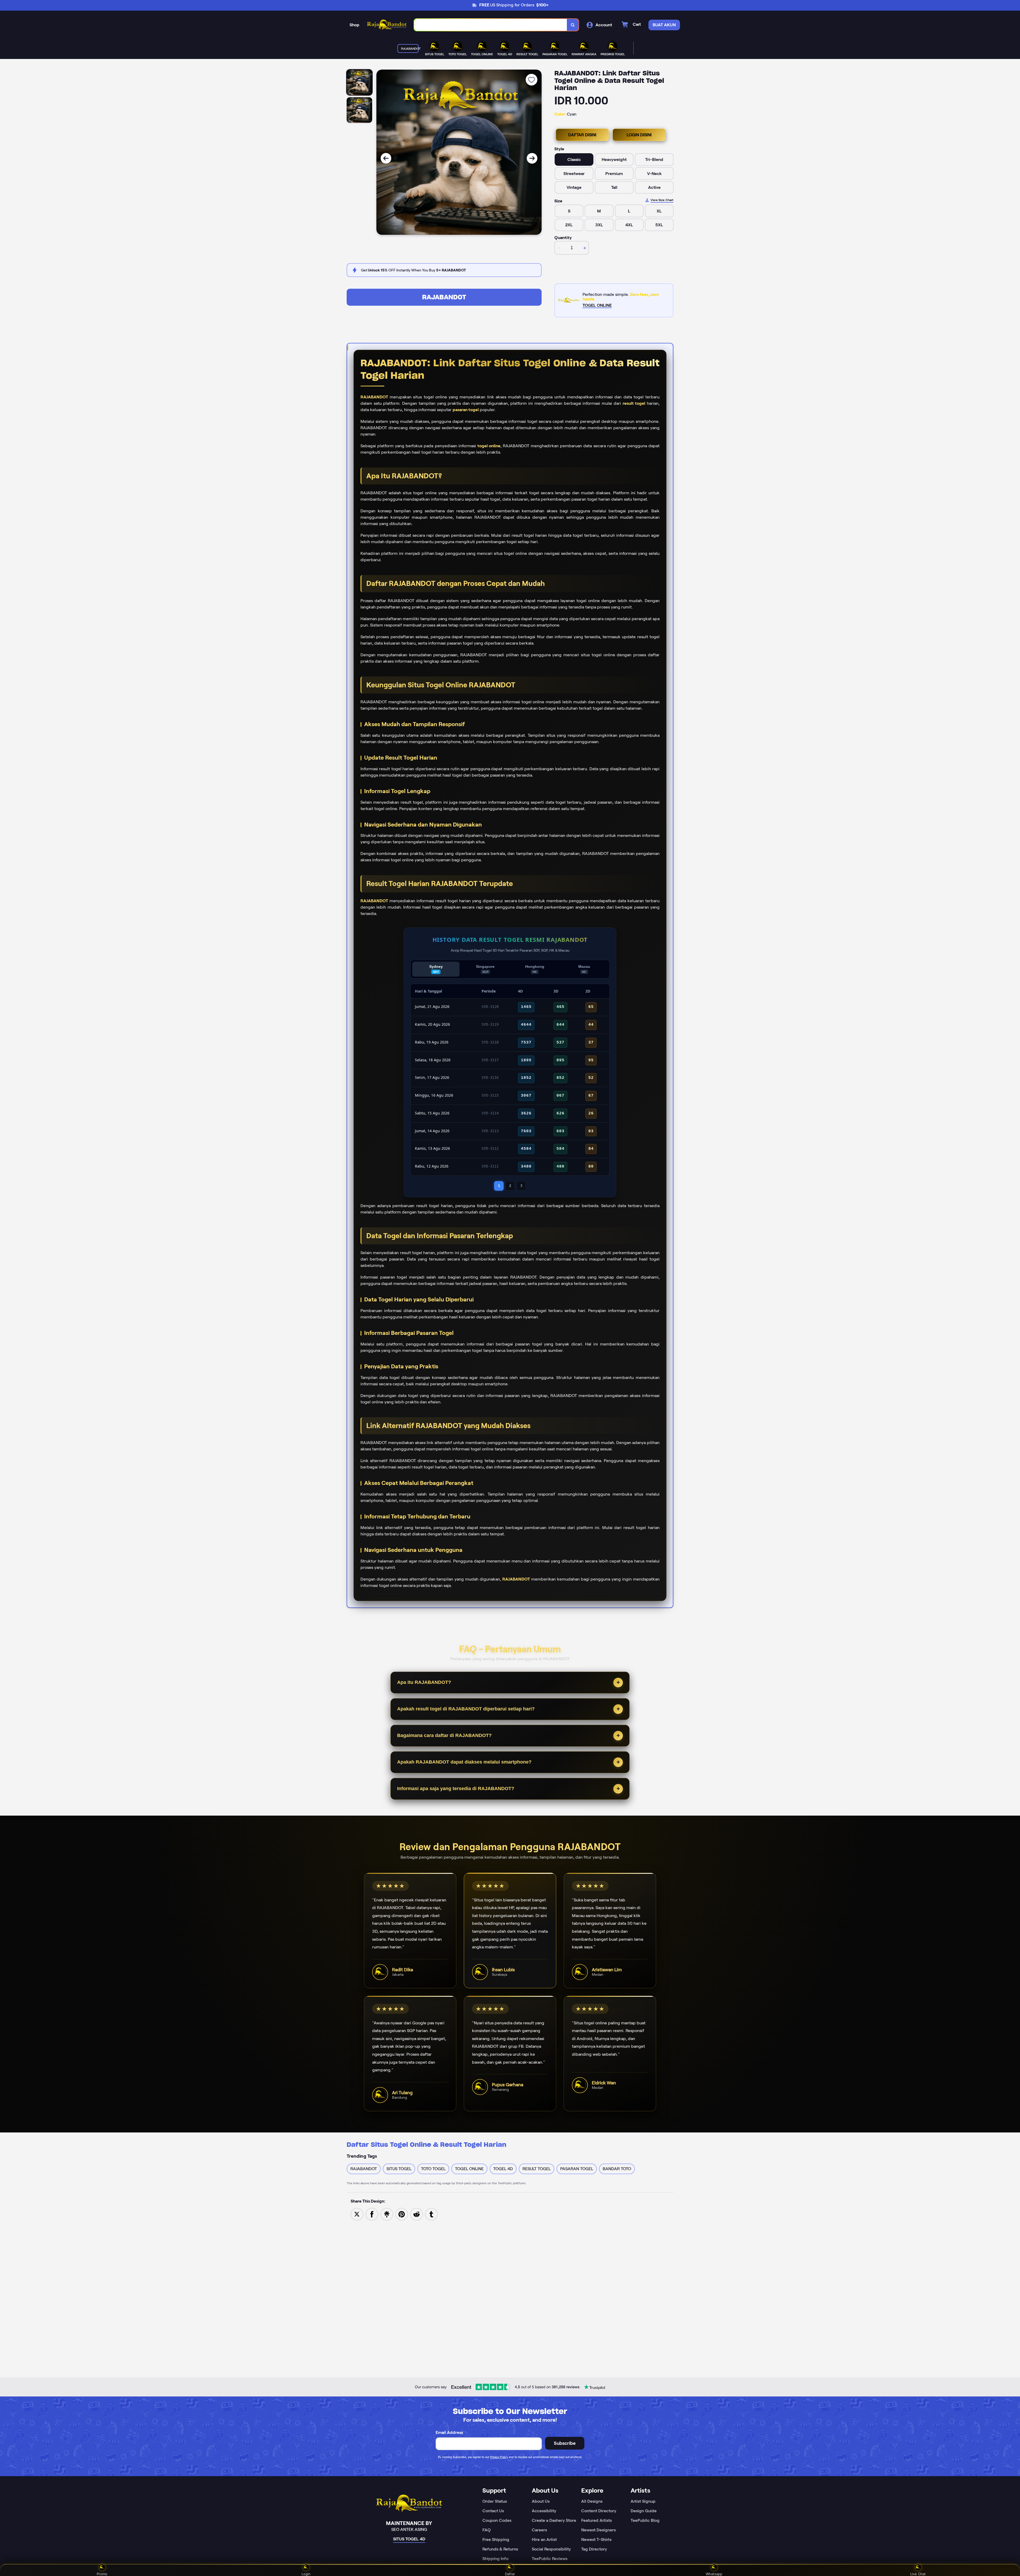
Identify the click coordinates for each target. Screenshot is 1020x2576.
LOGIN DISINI (639, 135)
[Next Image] (532, 158)
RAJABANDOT (444, 297)
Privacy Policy (499, 2457)
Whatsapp (714, 2574)
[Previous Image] (386, 158)
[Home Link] (387, 25)
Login (306, 2574)
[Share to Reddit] (416, 2214)
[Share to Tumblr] (431, 2214)
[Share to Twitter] (357, 2214)
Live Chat (918, 2574)
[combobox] (491, 25)
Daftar (510, 2574)
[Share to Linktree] (387, 2214)
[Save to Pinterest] (402, 2214)
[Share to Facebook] (372, 2214)
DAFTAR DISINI (582, 135)
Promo (102, 2574)
